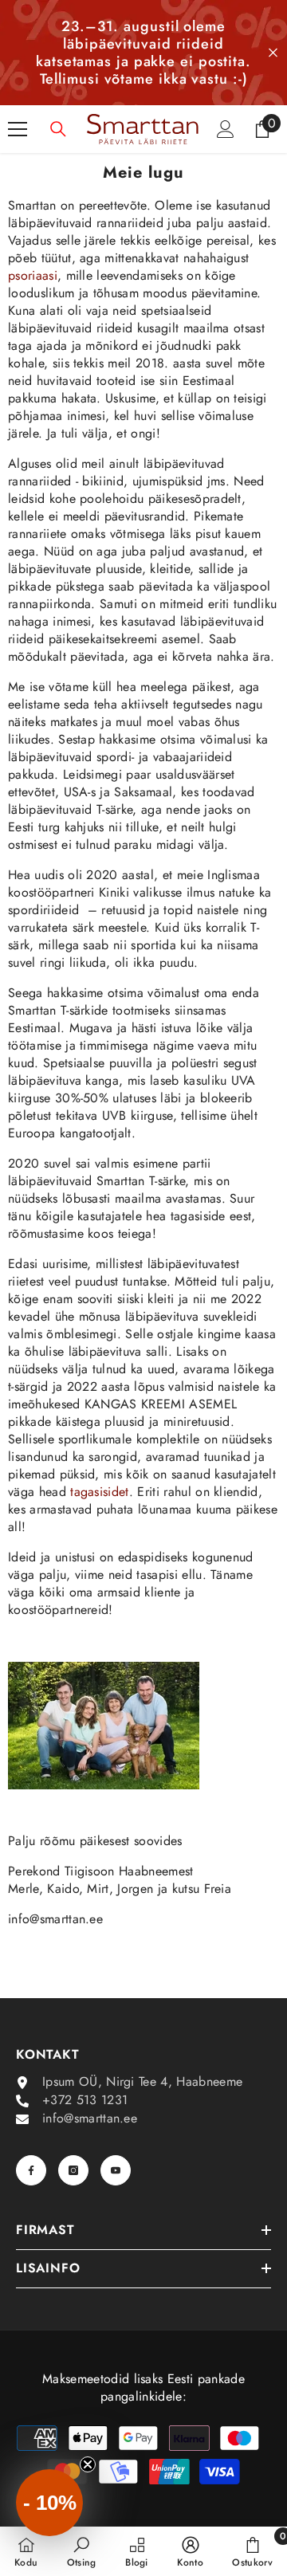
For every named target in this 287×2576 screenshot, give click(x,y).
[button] (49, 2503)
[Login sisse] (226, 129)
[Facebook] (31, 2170)
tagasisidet (100, 1492)
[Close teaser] (88, 2464)
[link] (82, 2551)
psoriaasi (33, 275)
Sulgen (273, 53)
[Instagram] (73, 2170)
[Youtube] (116, 2170)
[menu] (18, 129)
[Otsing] (58, 129)
